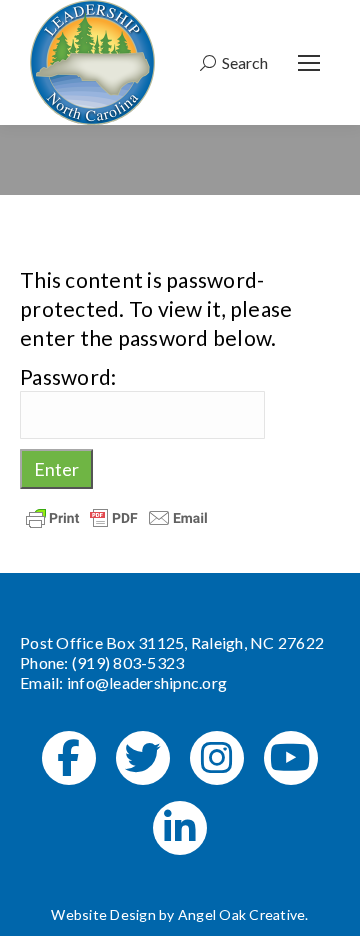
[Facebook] (69, 758)
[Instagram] (217, 758)
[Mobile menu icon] (309, 63)
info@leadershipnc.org (147, 682)
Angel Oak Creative (242, 914)
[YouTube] (291, 758)
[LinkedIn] (180, 828)
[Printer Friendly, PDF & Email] (117, 516)
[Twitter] (143, 758)
